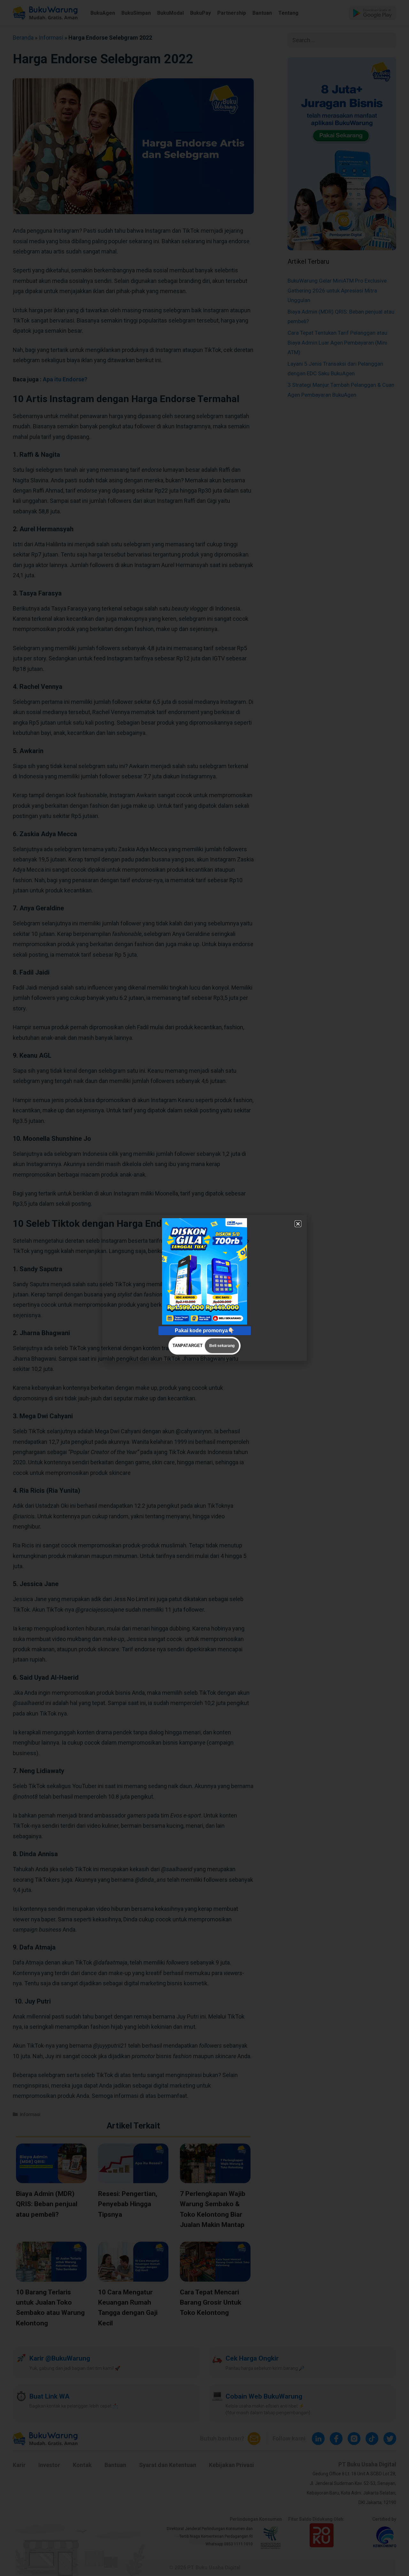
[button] (298, 1224)
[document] (204, 1288)
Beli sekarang (222, 1346)
